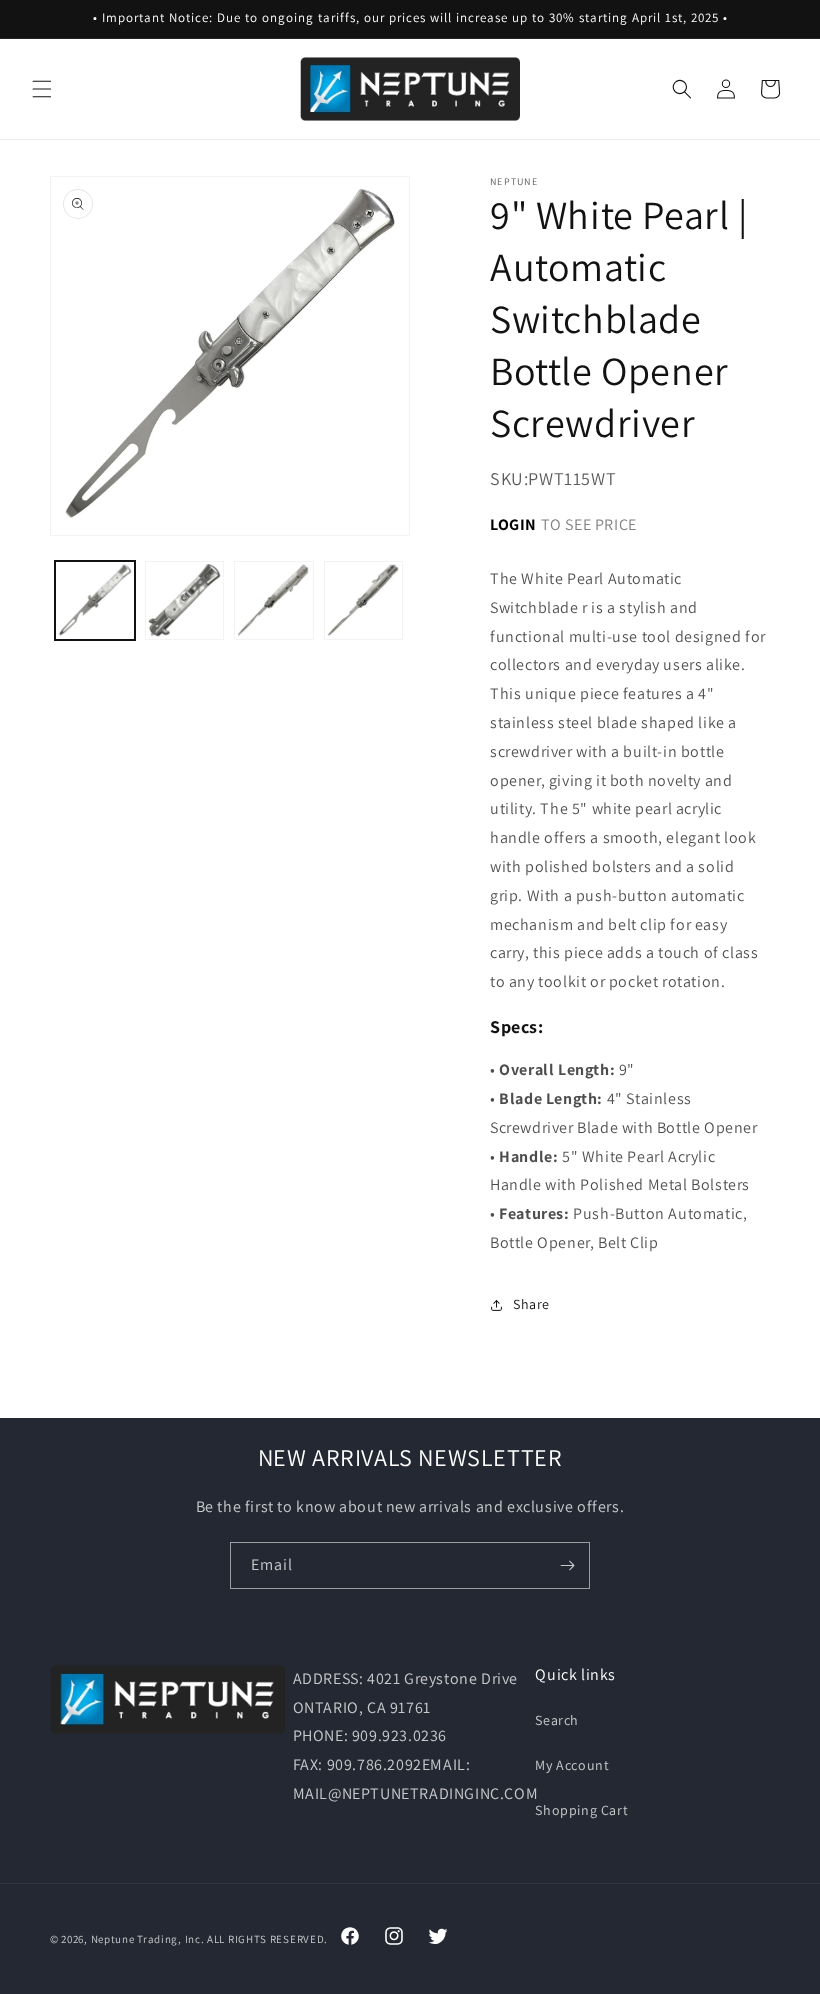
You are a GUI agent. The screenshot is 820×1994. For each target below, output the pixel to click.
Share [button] (531, 1304)
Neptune (113, 1939)
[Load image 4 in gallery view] (364, 601)
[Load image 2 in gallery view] (185, 601)
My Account (572, 1765)
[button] (42, 89)
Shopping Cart (581, 1810)
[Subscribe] (567, 1565)
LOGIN (513, 524)
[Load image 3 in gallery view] (274, 601)
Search (557, 1720)
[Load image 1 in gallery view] (95, 601)
